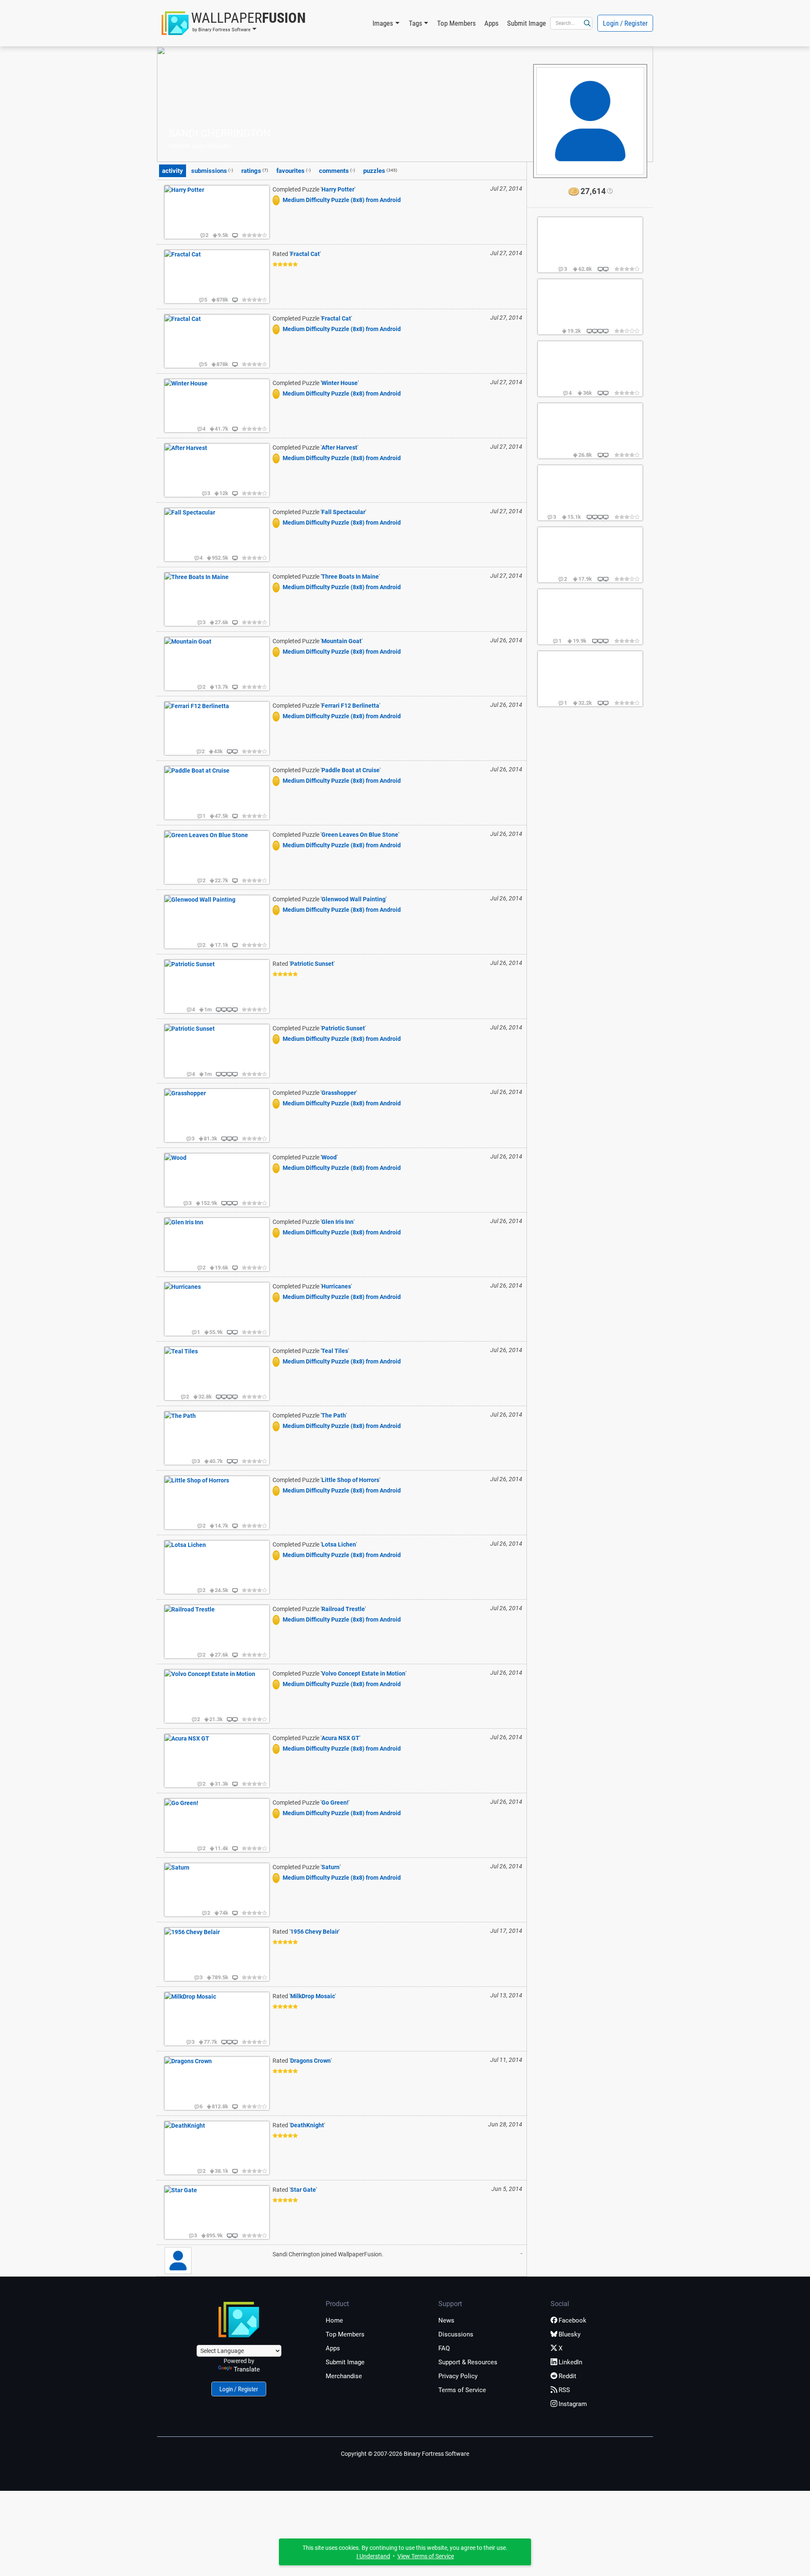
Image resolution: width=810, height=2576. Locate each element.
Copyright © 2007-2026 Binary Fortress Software (405, 2454)
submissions (212, 171)
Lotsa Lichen (339, 1544)
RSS (564, 2390)
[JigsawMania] (278, 200)
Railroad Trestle (343, 1609)
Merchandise (344, 2376)
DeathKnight (307, 2125)
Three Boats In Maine (350, 577)
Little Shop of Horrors (350, 1480)
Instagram (573, 2404)
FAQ (444, 2348)
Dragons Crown (310, 2061)
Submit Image (526, 23)
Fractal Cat (305, 254)
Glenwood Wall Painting (354, 899)
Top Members (456, 23)
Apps (491, 23)
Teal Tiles (335, 1351)
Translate (247, 2369)
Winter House (340, 383)
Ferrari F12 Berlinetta (350, 706)
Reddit (567, 2376)
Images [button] (383, 23)
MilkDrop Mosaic (313, 1996)
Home (334, 2320)
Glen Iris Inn (337, 1222)
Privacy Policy (458, 2376)
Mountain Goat (342, 641)
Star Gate (303, 2190)
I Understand (373, 2556)
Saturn (331, 1867)
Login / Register (625, 23)
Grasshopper (339, 1093)
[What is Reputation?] (609, 191)
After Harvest (339, 447)
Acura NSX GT (340, 1738)
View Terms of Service (426, 2556)
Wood (329, 1157)
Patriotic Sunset (312, 964)
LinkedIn (570, 2362)
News (446, 2320)
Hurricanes (336, 1286)
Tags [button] (416, 23)
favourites (294, 171)
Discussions (456, 2334)
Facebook (572, 2320)
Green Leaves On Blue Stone (360, 835)
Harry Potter (338, 189)
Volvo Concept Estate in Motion (363, 1673)
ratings (255, 171)
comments (337, 171)
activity (173, 171)
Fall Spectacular (343, 512)
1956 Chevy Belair (315, 1932)
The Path (334, 1415)
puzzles (380, 171)
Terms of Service (462, 2390)
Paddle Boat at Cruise (351, 770)
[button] (234, 23)
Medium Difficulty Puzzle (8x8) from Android (342, 200)
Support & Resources (468, 2362)
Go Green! (335, 1803)
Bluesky (570, 2334)
